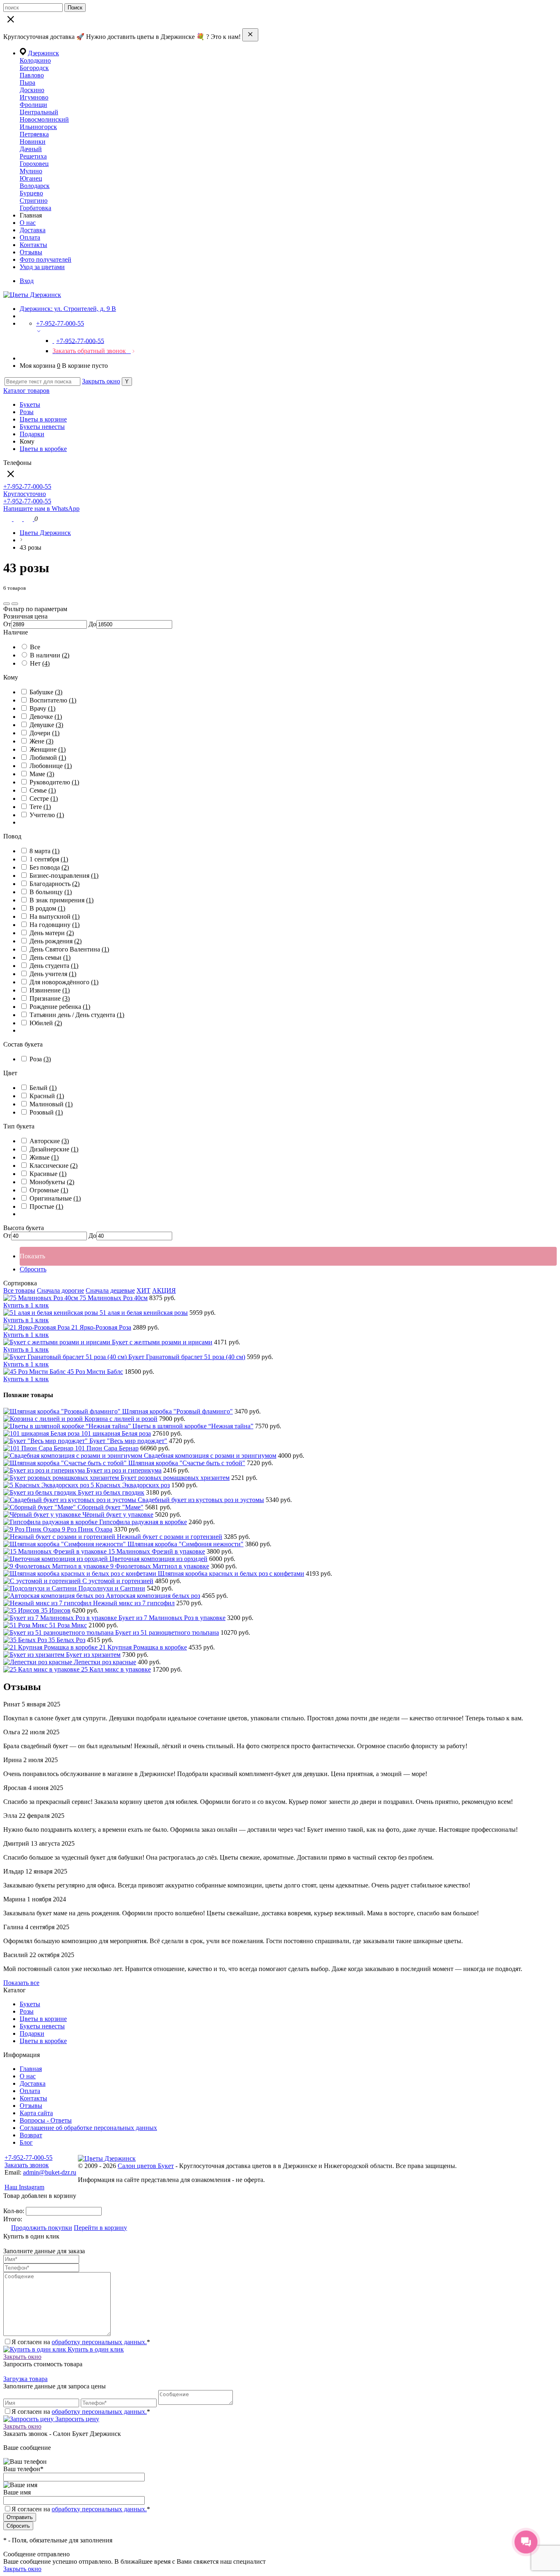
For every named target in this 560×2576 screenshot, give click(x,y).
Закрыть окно (101, 381)
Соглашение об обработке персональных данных (88, 2128)
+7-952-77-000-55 (28, 2158)
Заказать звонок (27, 2165)
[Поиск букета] (8, 519)
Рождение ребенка (60, 1007)
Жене (41, 741)
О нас (28, 223)
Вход (27, 281)
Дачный (31, 149)
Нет (40, 663)
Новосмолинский (44, 119)
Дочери (44, 733)
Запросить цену (76, 2419)
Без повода (49, 867)
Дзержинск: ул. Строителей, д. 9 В (68, 309)
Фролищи (33, 105)
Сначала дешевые (110, 1290)
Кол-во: (15, 2211)
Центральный (39, 112)
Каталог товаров (26, 391)
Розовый (46, 1112)
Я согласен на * (81, 2342)
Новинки (33, 142)
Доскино (32, 90)
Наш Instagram (24, 2187)
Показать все (21, 1983)
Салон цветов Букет (146, 2166)
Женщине (48, 749)
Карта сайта (36, 2113)
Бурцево (31, 193)
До (92, 624)
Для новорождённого (64, 982)
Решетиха (33, 156)
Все (35, 647)
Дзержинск (43, 53)
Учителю (47, 815)
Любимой (48, 758)
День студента (54, 966)
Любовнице (51, 766)
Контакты (33, 245)
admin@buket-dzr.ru (50, 2172)
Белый (43, 1088)
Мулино (31, 171)
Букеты (30, 404)
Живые (44, 1157)
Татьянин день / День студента (77, 1015)
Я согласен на (81, 2509)
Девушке (46, 725)
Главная (31, 2069)
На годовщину (55, 925)
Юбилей (46, 1023)
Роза (40, 1059)
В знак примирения (61, 900)
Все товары (19, 1290)
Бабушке (46, 692)
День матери (52, 933)
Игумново (34, 97)
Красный (47, 1096)
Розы (27, 412)
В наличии (50, 655)
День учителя (53, 974)
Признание (50, 998)
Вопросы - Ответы (46, 2120)
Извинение (50, 990)
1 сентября (49, 859)
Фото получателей (46, 259)
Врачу (42, 708)
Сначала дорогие (60, 1290)
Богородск (34, 68)
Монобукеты (52, 1182)
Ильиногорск (38, 127)
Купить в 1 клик (26, 1305)
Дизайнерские (54, 1149)
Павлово (32, 75)
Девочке (46, 717)
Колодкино (35, 60)
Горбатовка (35, 208)
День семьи (50, 957)
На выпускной (55, 916)
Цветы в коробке (43, 449)
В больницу (51, 892)
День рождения (56, 941)
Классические (53, 1166)
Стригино (34, 201)
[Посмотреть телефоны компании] (19, 519)
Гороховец (34, 164)
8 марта (44, 851)
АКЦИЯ (164, 1290)
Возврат (31, 2135)
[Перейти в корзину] (29, 519)
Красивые (48, 1174)
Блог (26, 2142)
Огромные (49, 1190)
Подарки (32, 434)
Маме (42, 774)
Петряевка (34, 134)
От (7, 624)
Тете (40, 807)
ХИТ (143, 1290)
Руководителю (54, 782)
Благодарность (55, 884)
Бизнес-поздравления (64, 876)
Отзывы (31, 252)
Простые (46, 1206)
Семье (43, 790)
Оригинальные (55, 1198)
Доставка (33, 230)
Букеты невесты (42, 427)
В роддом (47, 908)
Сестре (44, 799)
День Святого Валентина (69, 949)
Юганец (31, 178)
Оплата (30, 237)
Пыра (27, 83)
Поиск (75, 8)
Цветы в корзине (43, 419)
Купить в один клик (95, 2349)
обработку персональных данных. (99, 2342)
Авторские (49, 1141)
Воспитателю (53, 700)
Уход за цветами (42, 267)
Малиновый (51, 1104)
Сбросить (33, 1269)
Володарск (35, 186)
